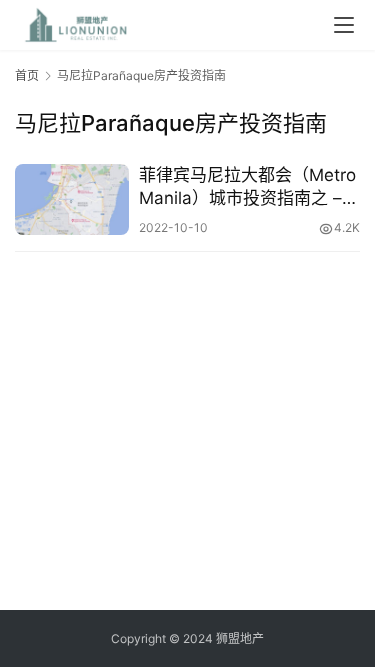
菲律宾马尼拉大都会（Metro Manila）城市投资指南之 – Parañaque (247, 187)
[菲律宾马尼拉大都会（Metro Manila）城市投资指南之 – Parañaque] (72, 199)
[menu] (344, 25)
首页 (27, 75)
